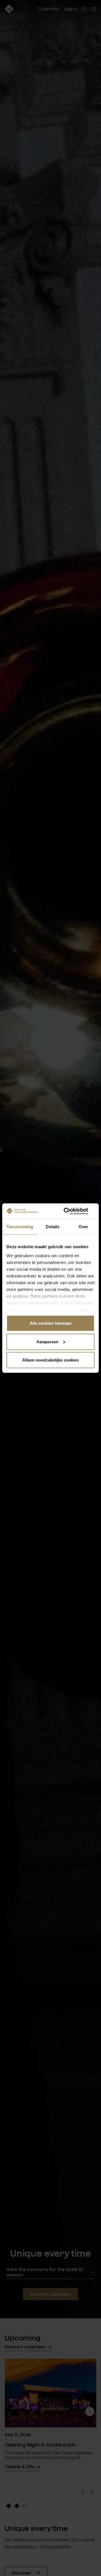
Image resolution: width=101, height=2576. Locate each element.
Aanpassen (47, 1341)
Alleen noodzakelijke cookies (50, 1360)
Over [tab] (83, 1227)
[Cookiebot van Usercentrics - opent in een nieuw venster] (71, 1211)
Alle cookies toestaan (51, 1323)
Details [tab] (53, 1227)
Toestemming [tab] (20, 1227)
